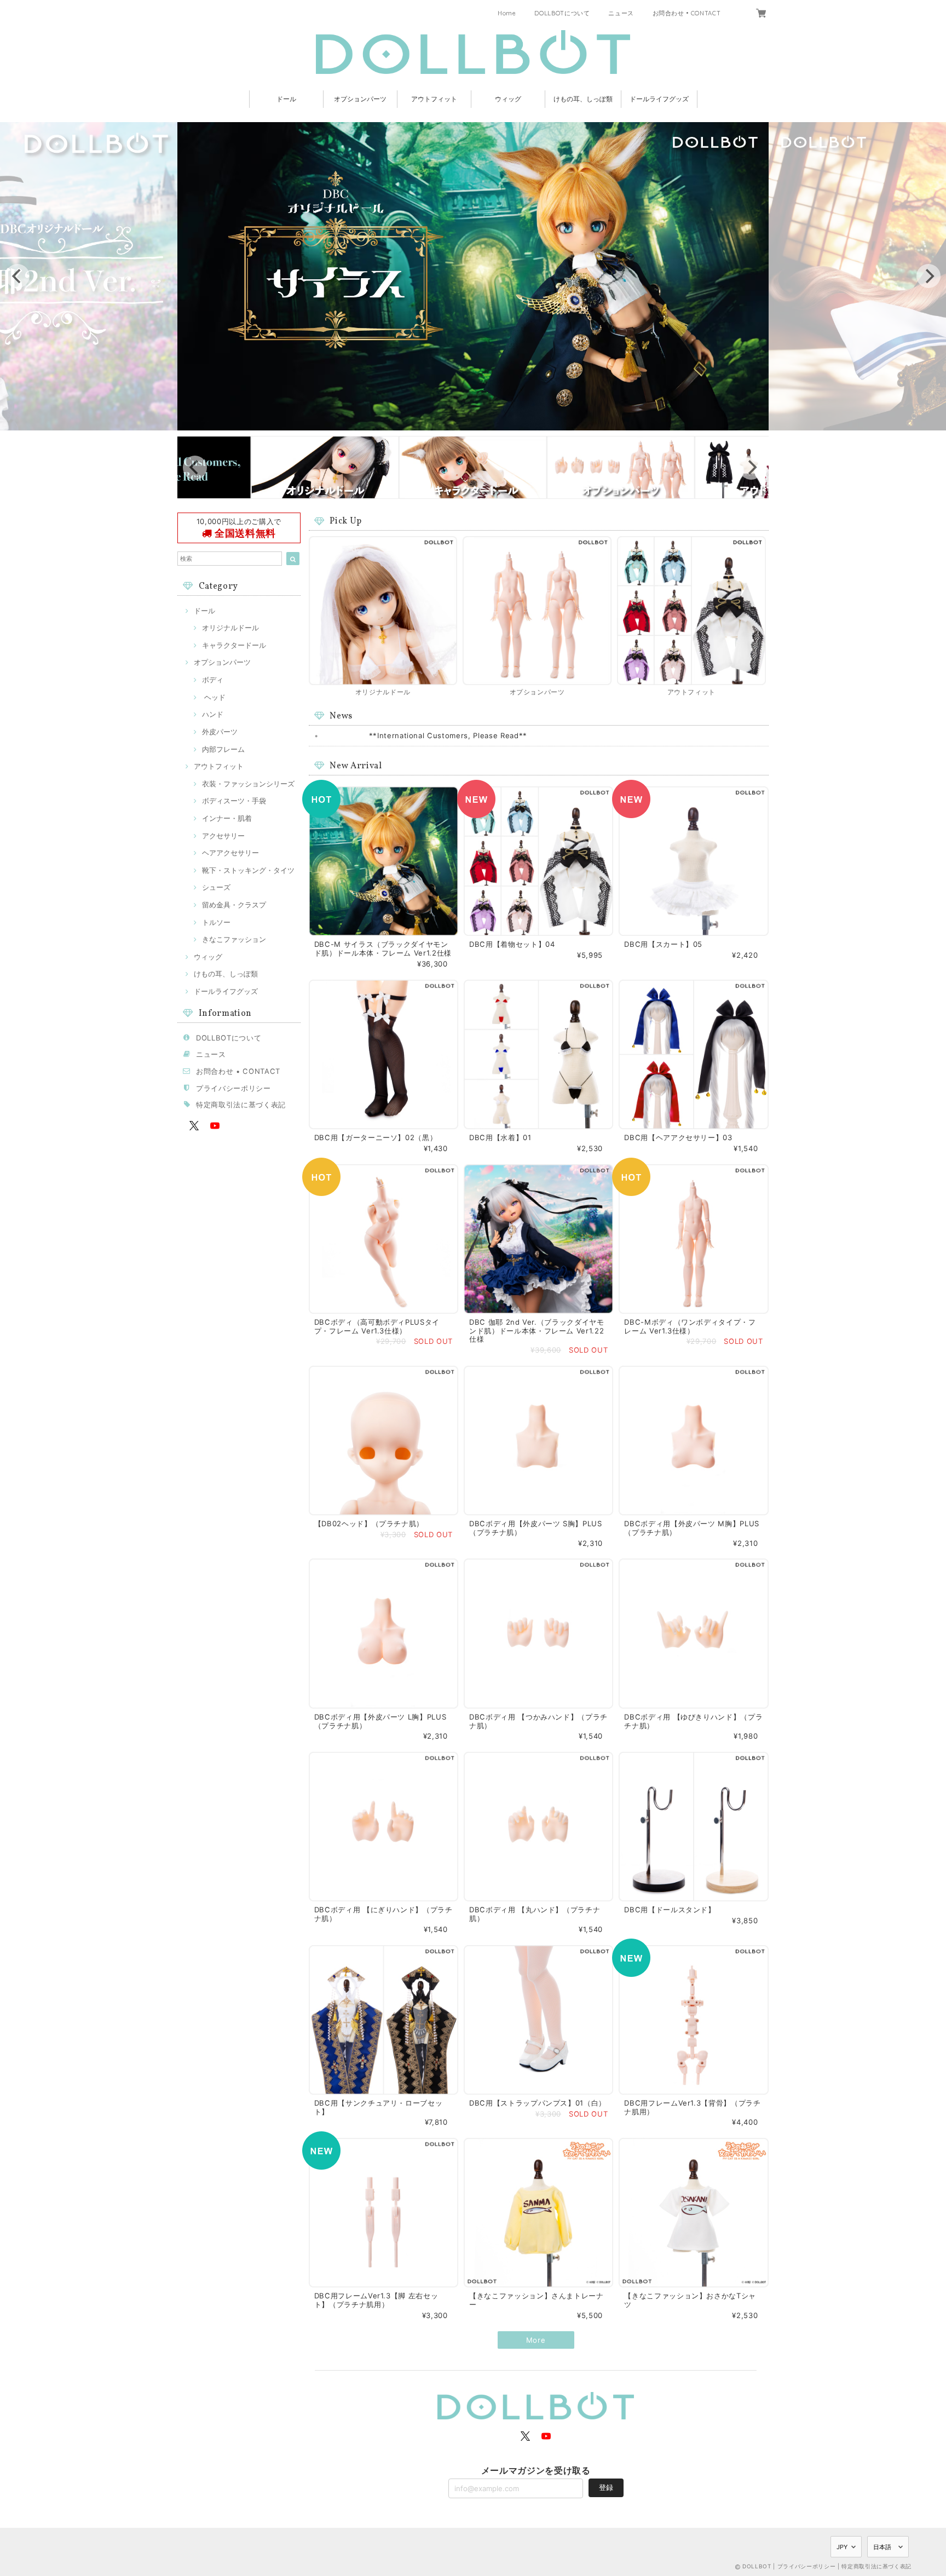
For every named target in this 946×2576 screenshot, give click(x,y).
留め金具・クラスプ (234, 905)
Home (507, 13)
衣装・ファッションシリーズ (248, 784)
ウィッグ (508, 99)
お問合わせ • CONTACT (687, 13)
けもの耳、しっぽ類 (583, 99)
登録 (606, 2487)
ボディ (213, 680)
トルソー (216, 922)
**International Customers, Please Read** (448, 735)
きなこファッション (234, 939)
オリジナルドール (230, 628)
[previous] (18, 276)
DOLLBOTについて (562, 13)
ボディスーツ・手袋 (234, 801)
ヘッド (214, 697)
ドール (286, 99)
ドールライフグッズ (659, 99)
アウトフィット (434, 99)
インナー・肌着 (227, 818)
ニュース (621, 13)
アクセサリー (223, 836)
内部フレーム (223, 749)
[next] (928, 276)
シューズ (216, 887)
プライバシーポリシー (233, 1088)
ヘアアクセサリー (230, 853)
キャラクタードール (234, 645)
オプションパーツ (360, 99)
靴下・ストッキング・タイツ (248, 870)
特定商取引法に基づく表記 (241, 1105)
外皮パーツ (220, 732)
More (536, 2340)
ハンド (213, 714)
